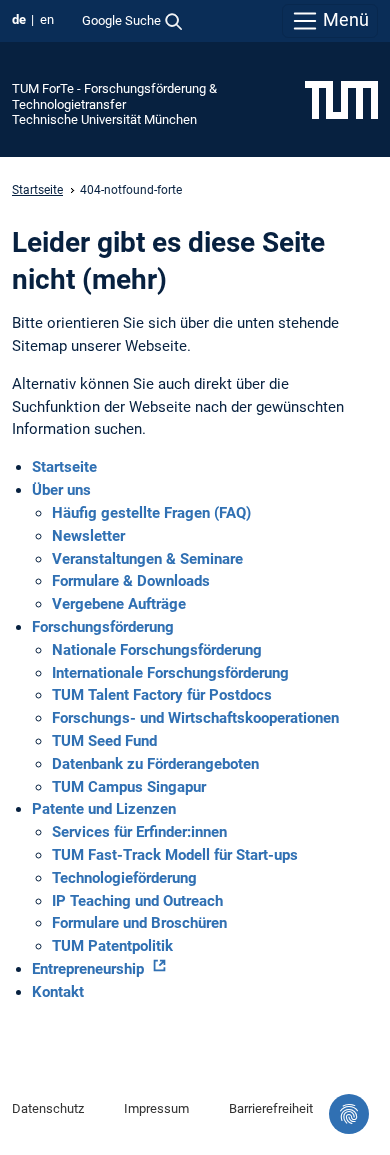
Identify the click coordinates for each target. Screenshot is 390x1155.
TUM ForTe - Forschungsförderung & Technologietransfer (114, 96)
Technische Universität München (104, 119)
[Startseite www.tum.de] (341, 99)
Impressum (156, 1108)
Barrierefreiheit (271, 1108)
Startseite (37, 190)
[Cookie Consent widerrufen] (349, 1114)
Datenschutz (48, 1108)
